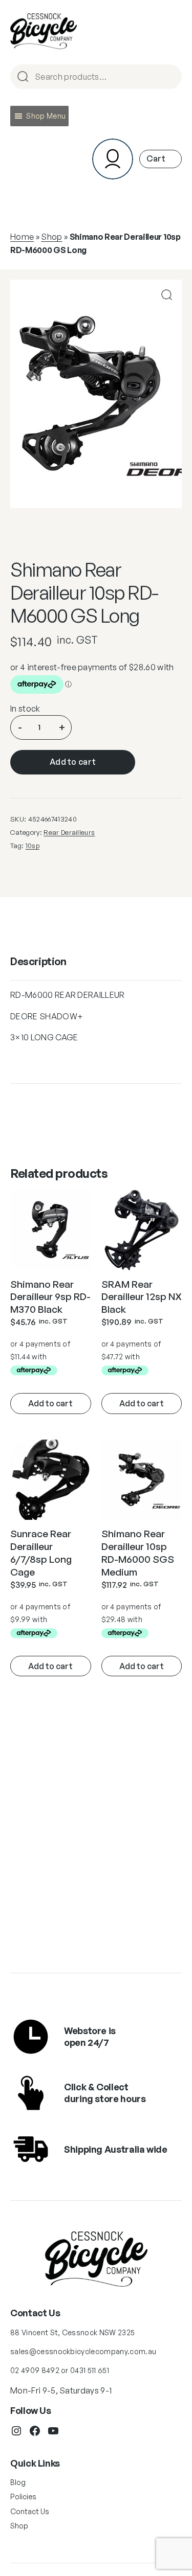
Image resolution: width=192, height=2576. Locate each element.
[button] (46, 116)
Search (169, 77)
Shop (51, 237)
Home (22, 237)
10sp (33, 846)
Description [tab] (38, 961)
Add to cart (73, 762)
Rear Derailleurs (69, 832)
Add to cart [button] (50, 1403)
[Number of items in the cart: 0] (161, 159)
